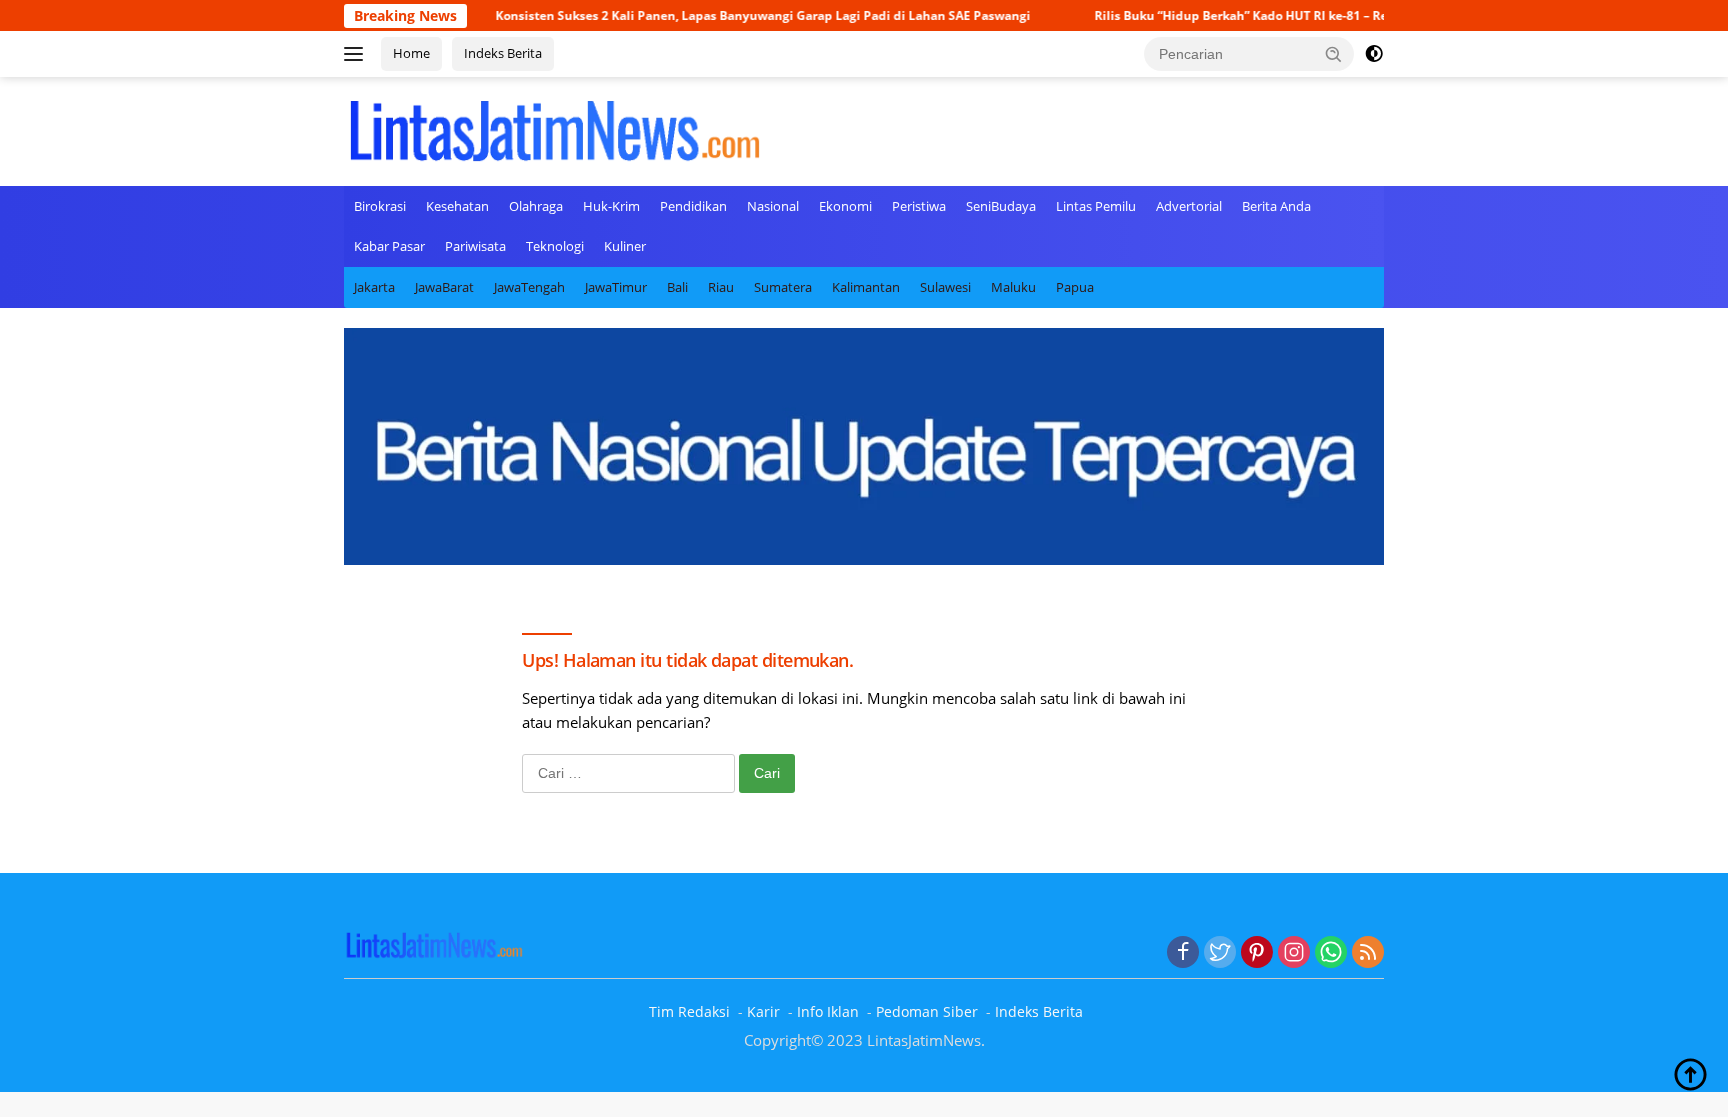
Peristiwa (919, 206)
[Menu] (357, 54)
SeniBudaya (1001, 206)
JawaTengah (529, 287)
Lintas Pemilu (1096, 206)
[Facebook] (1183, 953)
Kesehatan (457, 206)
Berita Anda (1276, 206)
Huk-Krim (611, 206)
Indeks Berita (503, 53)
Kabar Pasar (389, 246)
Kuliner (625, 246)
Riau (721, 287)
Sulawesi (945, 287)
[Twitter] (1220, 953)
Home (411, 53)
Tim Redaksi (689, 1011)
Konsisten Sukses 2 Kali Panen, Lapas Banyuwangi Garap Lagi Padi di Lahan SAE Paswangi (720, 15)
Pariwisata (475, 246)
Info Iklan (828, 1011)
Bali (677, 287)
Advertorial (1189, 206)
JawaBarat (444, 287)
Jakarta (374, 287)
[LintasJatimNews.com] (554, 129)
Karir (763, 1011)
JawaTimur (616, 287)
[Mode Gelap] (1374, 54)
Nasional (773, 206)
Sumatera (783, 287)
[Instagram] (1294, 953)
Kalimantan (866, 287)
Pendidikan (693, 206)
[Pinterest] (1257, 953)
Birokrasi (380, 206)
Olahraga (536, 206)
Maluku (1013, 287)
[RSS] (1368, 953)
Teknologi (555, 246)
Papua (1075, 287)
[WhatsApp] (1331, 953)
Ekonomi (845, 206)
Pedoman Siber (927, 1011)
